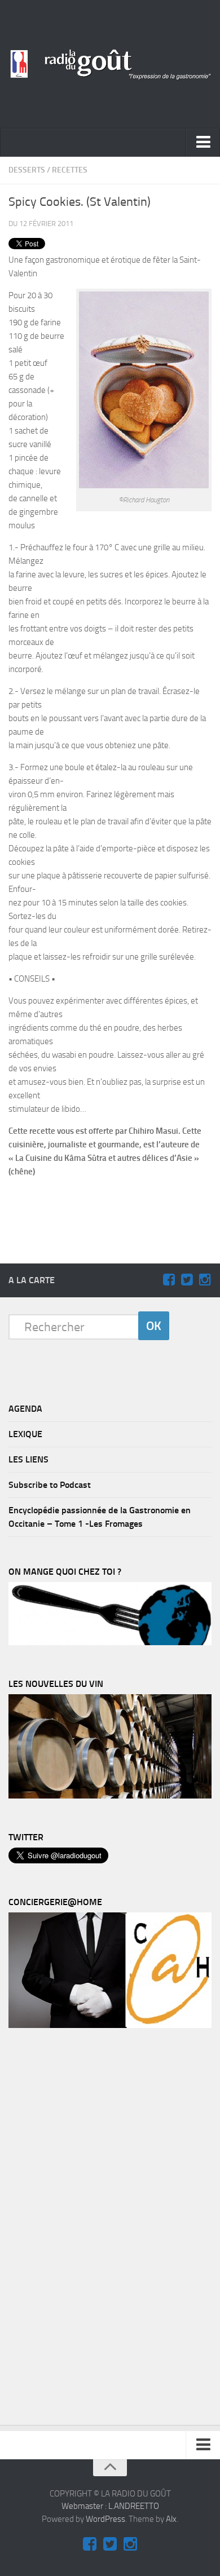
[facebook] (169, 1280)
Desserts (27, 170)
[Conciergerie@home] (110, 2025)
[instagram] (205, 1280)
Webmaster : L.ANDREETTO (110, 2506)
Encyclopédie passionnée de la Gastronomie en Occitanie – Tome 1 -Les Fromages (100, 1517)
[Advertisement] (116, 1205)
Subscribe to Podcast (50, 1485)
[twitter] (187, 1280)
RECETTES (70, 170)
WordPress (105, 2519)
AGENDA (25, 1409)
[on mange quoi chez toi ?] (110, 1642)
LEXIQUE (25, 1434)
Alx (171, 2519)
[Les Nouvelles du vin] (110, 1796)
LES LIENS (28, 1459)
